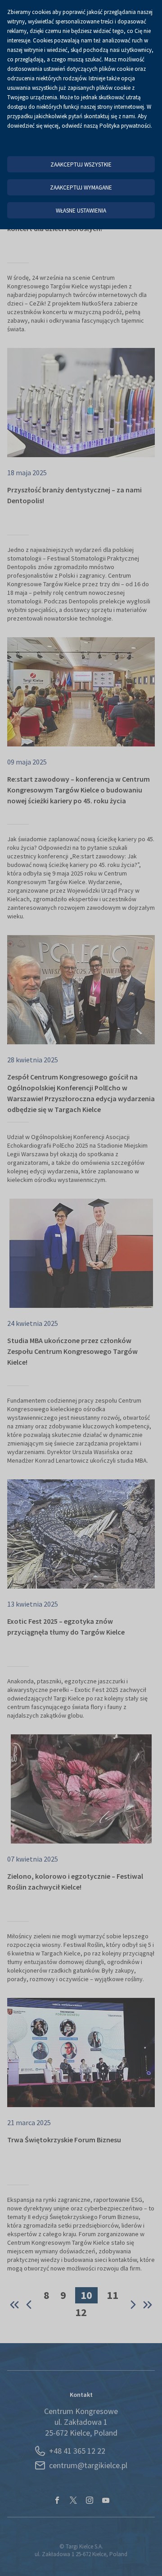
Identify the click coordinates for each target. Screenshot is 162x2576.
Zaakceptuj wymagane (81, 188)
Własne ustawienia (81, 211)
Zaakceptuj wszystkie (81, 164)
